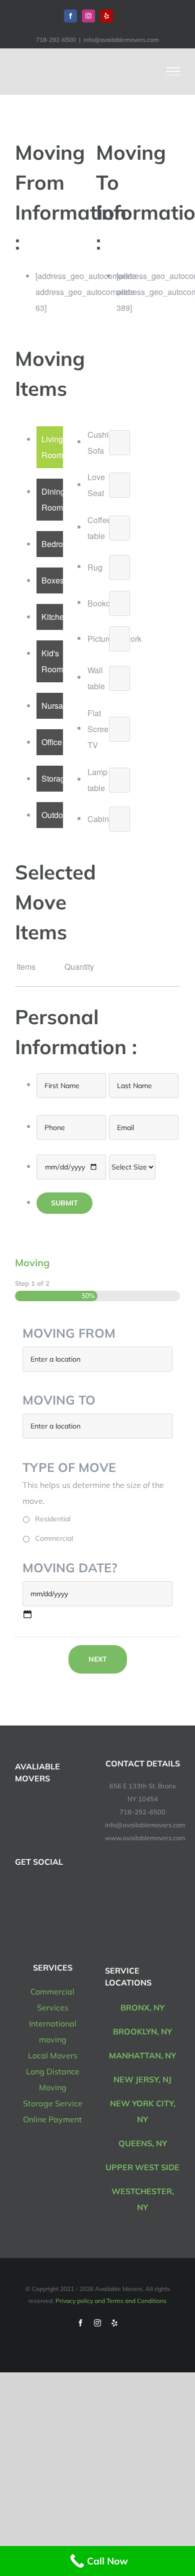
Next (98, 1659)
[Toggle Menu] (173, 71)
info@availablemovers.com (121, 40)
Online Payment (52, 2119)
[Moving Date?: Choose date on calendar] (27, 1614)
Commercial (54, 1538)
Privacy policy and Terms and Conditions (111, 2301)
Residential (53, 1519)
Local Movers (53, 2055)
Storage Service (53, 2103)
